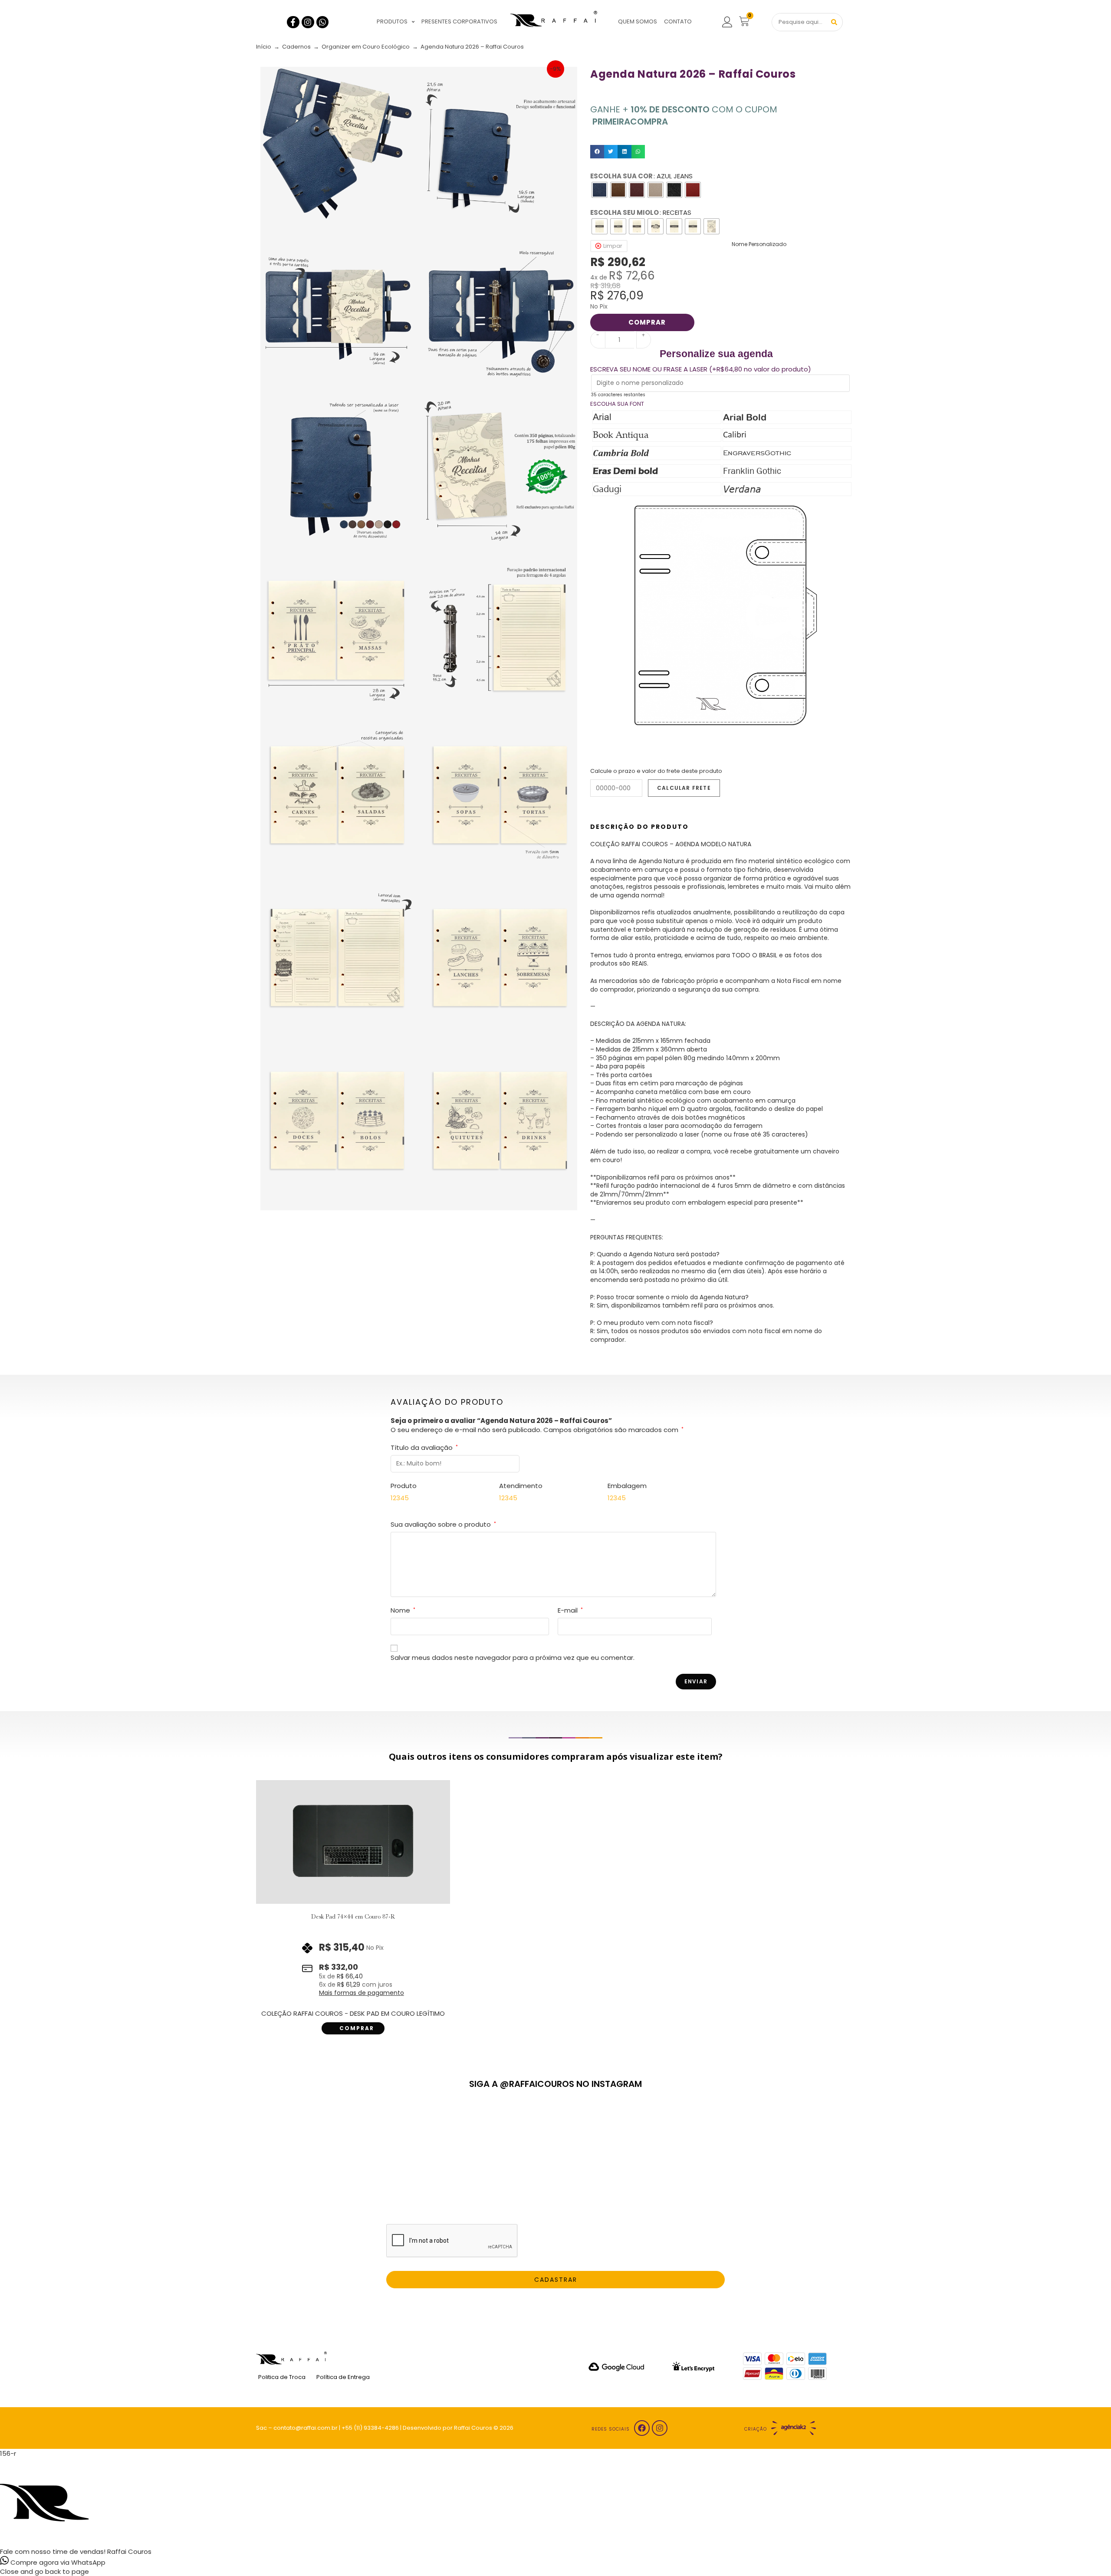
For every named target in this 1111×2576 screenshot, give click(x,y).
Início (264, 47)
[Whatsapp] (323, 22)
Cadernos (296, 47)
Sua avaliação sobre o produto (443, 1524)
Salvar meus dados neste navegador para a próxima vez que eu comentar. (513, 1658)
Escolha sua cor (621, 176)
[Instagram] (308, 22)
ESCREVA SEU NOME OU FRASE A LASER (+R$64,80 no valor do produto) (701, 369)
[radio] (600, 190)
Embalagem (627, 1486)
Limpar (613, 246)
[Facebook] (642, 2428)
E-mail (570, 1610)
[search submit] (834, 22)
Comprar (647, 322)
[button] (597, 152)
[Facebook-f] (293, 22)
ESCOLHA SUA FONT (617, 404)
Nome (403, 1610)
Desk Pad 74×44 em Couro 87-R (353, 1916)
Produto (404, 1486)
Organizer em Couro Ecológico (366, 47)
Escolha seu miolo (625, 212)
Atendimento (521, 1486)
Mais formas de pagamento (362, 1993)
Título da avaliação (424, 1447)
